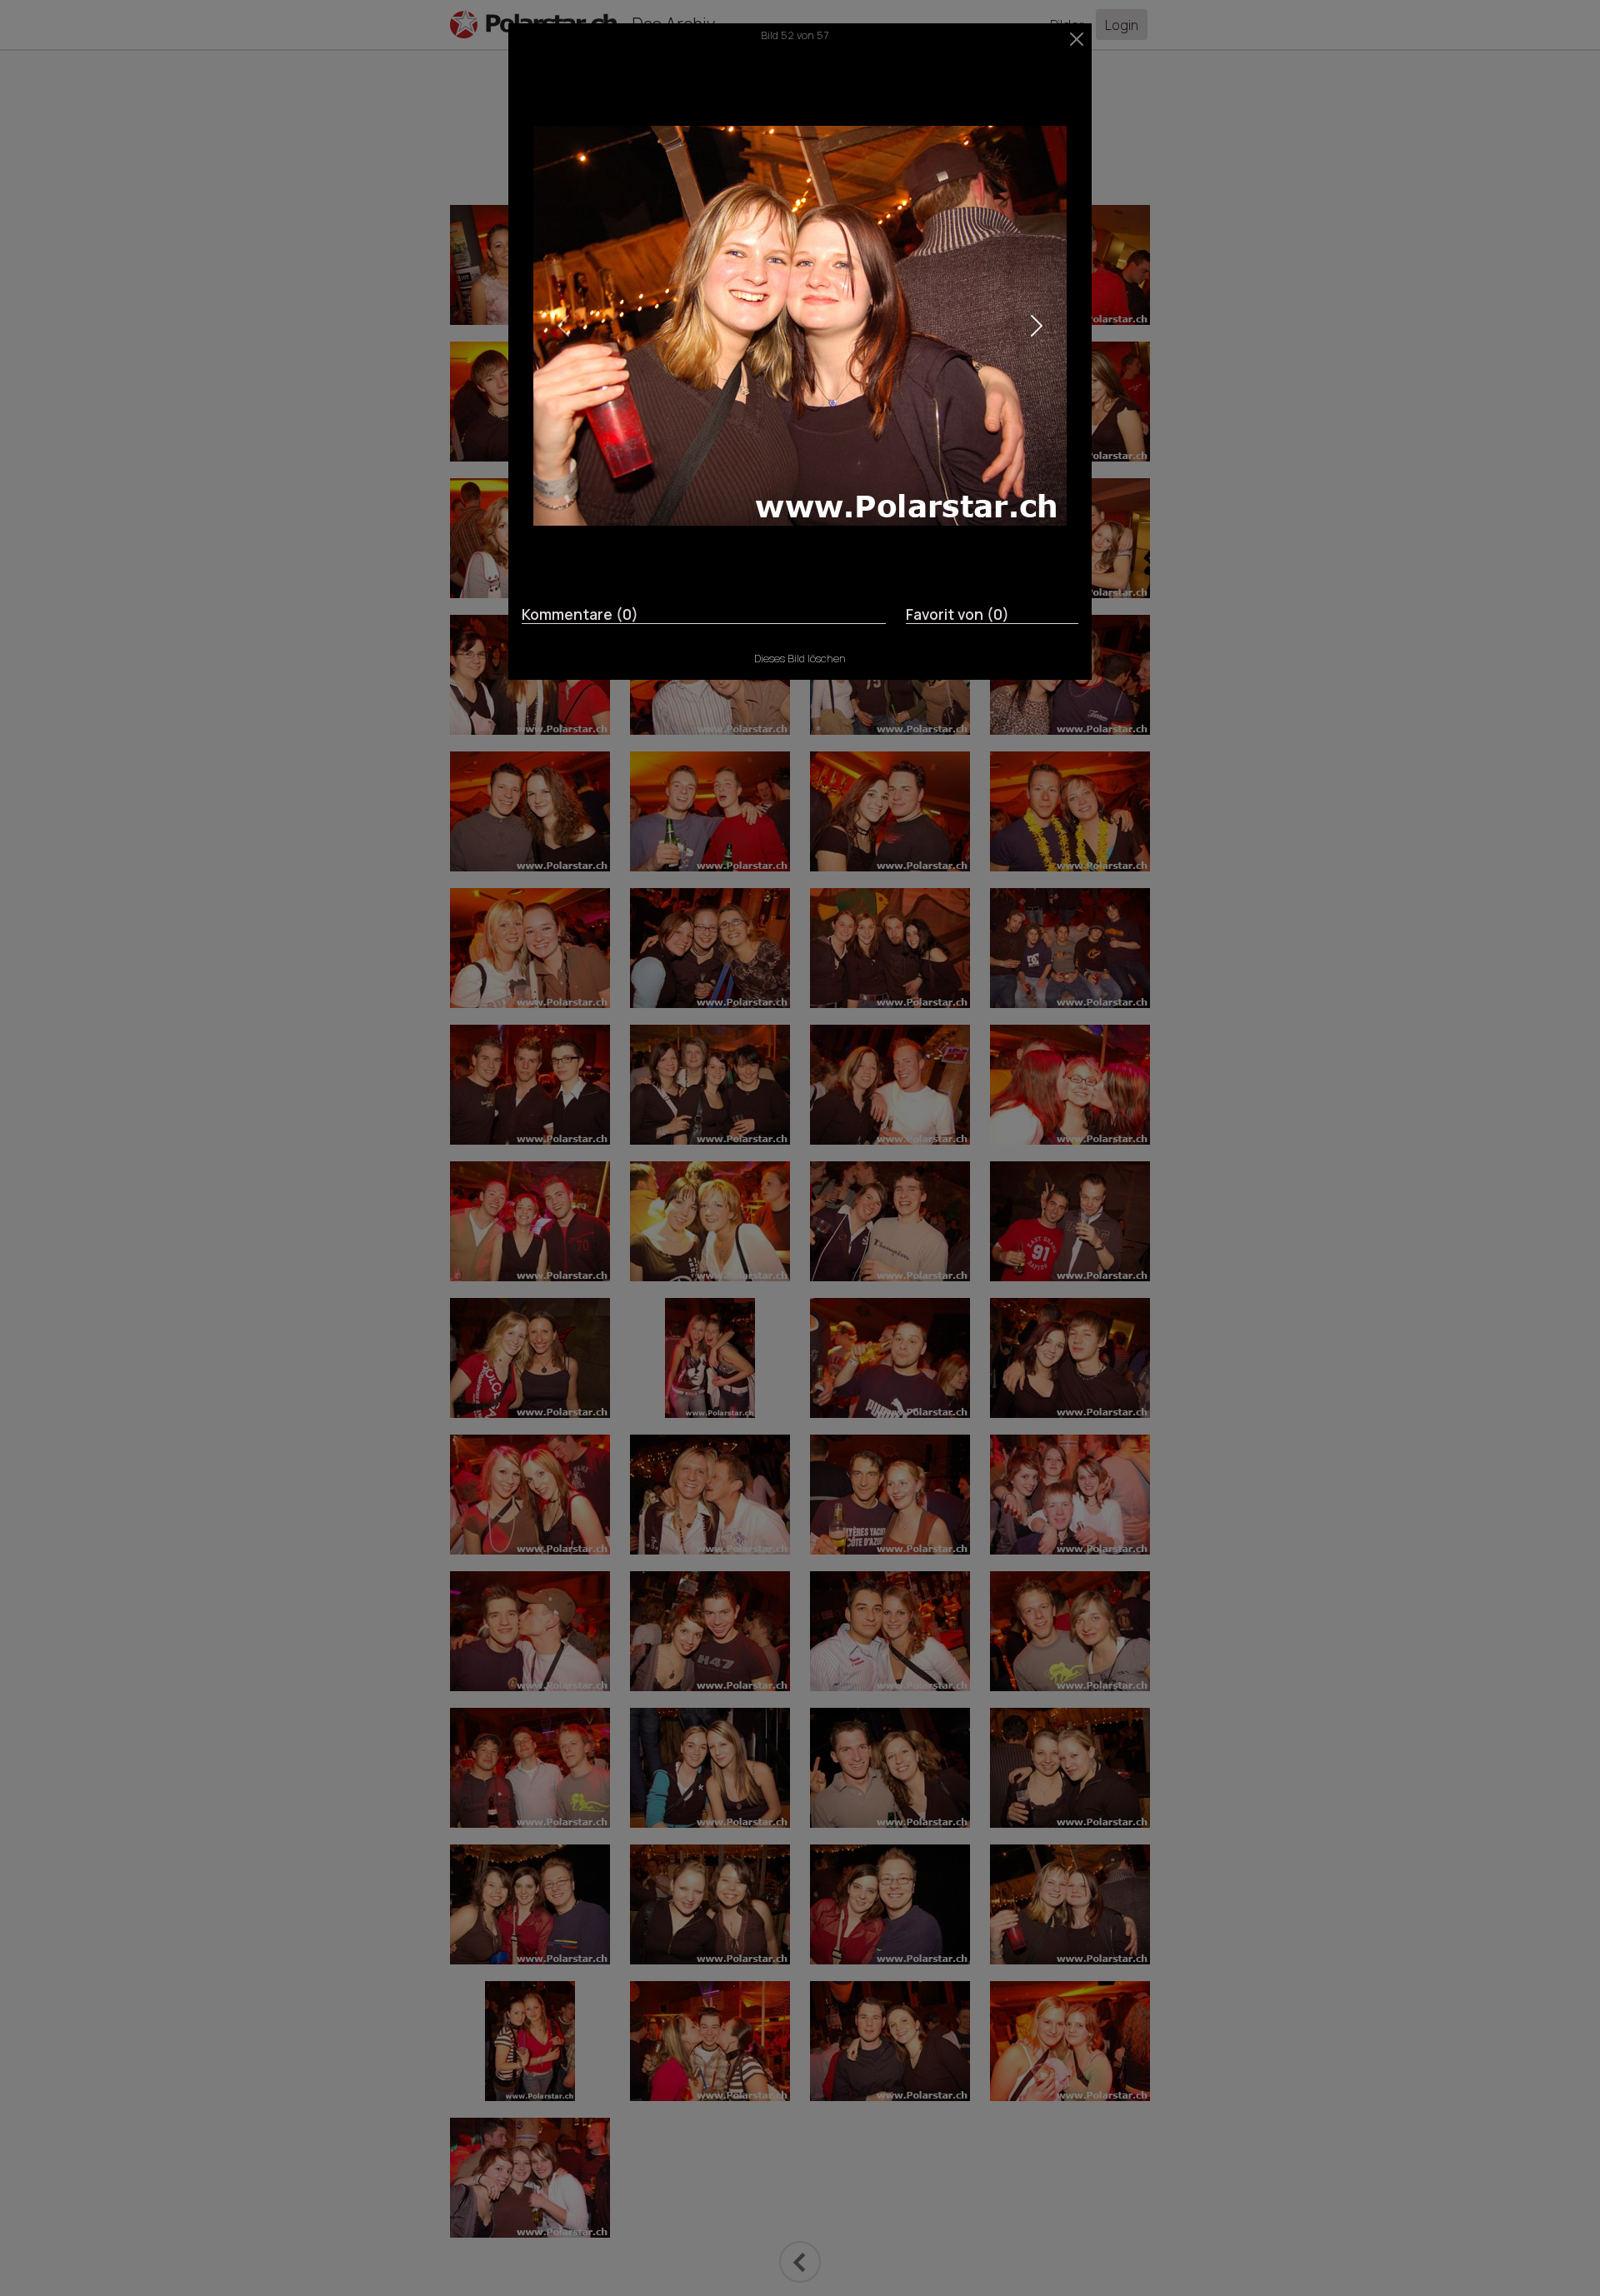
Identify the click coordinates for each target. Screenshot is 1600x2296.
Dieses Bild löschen (800, 658)
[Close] (1077, 39)
